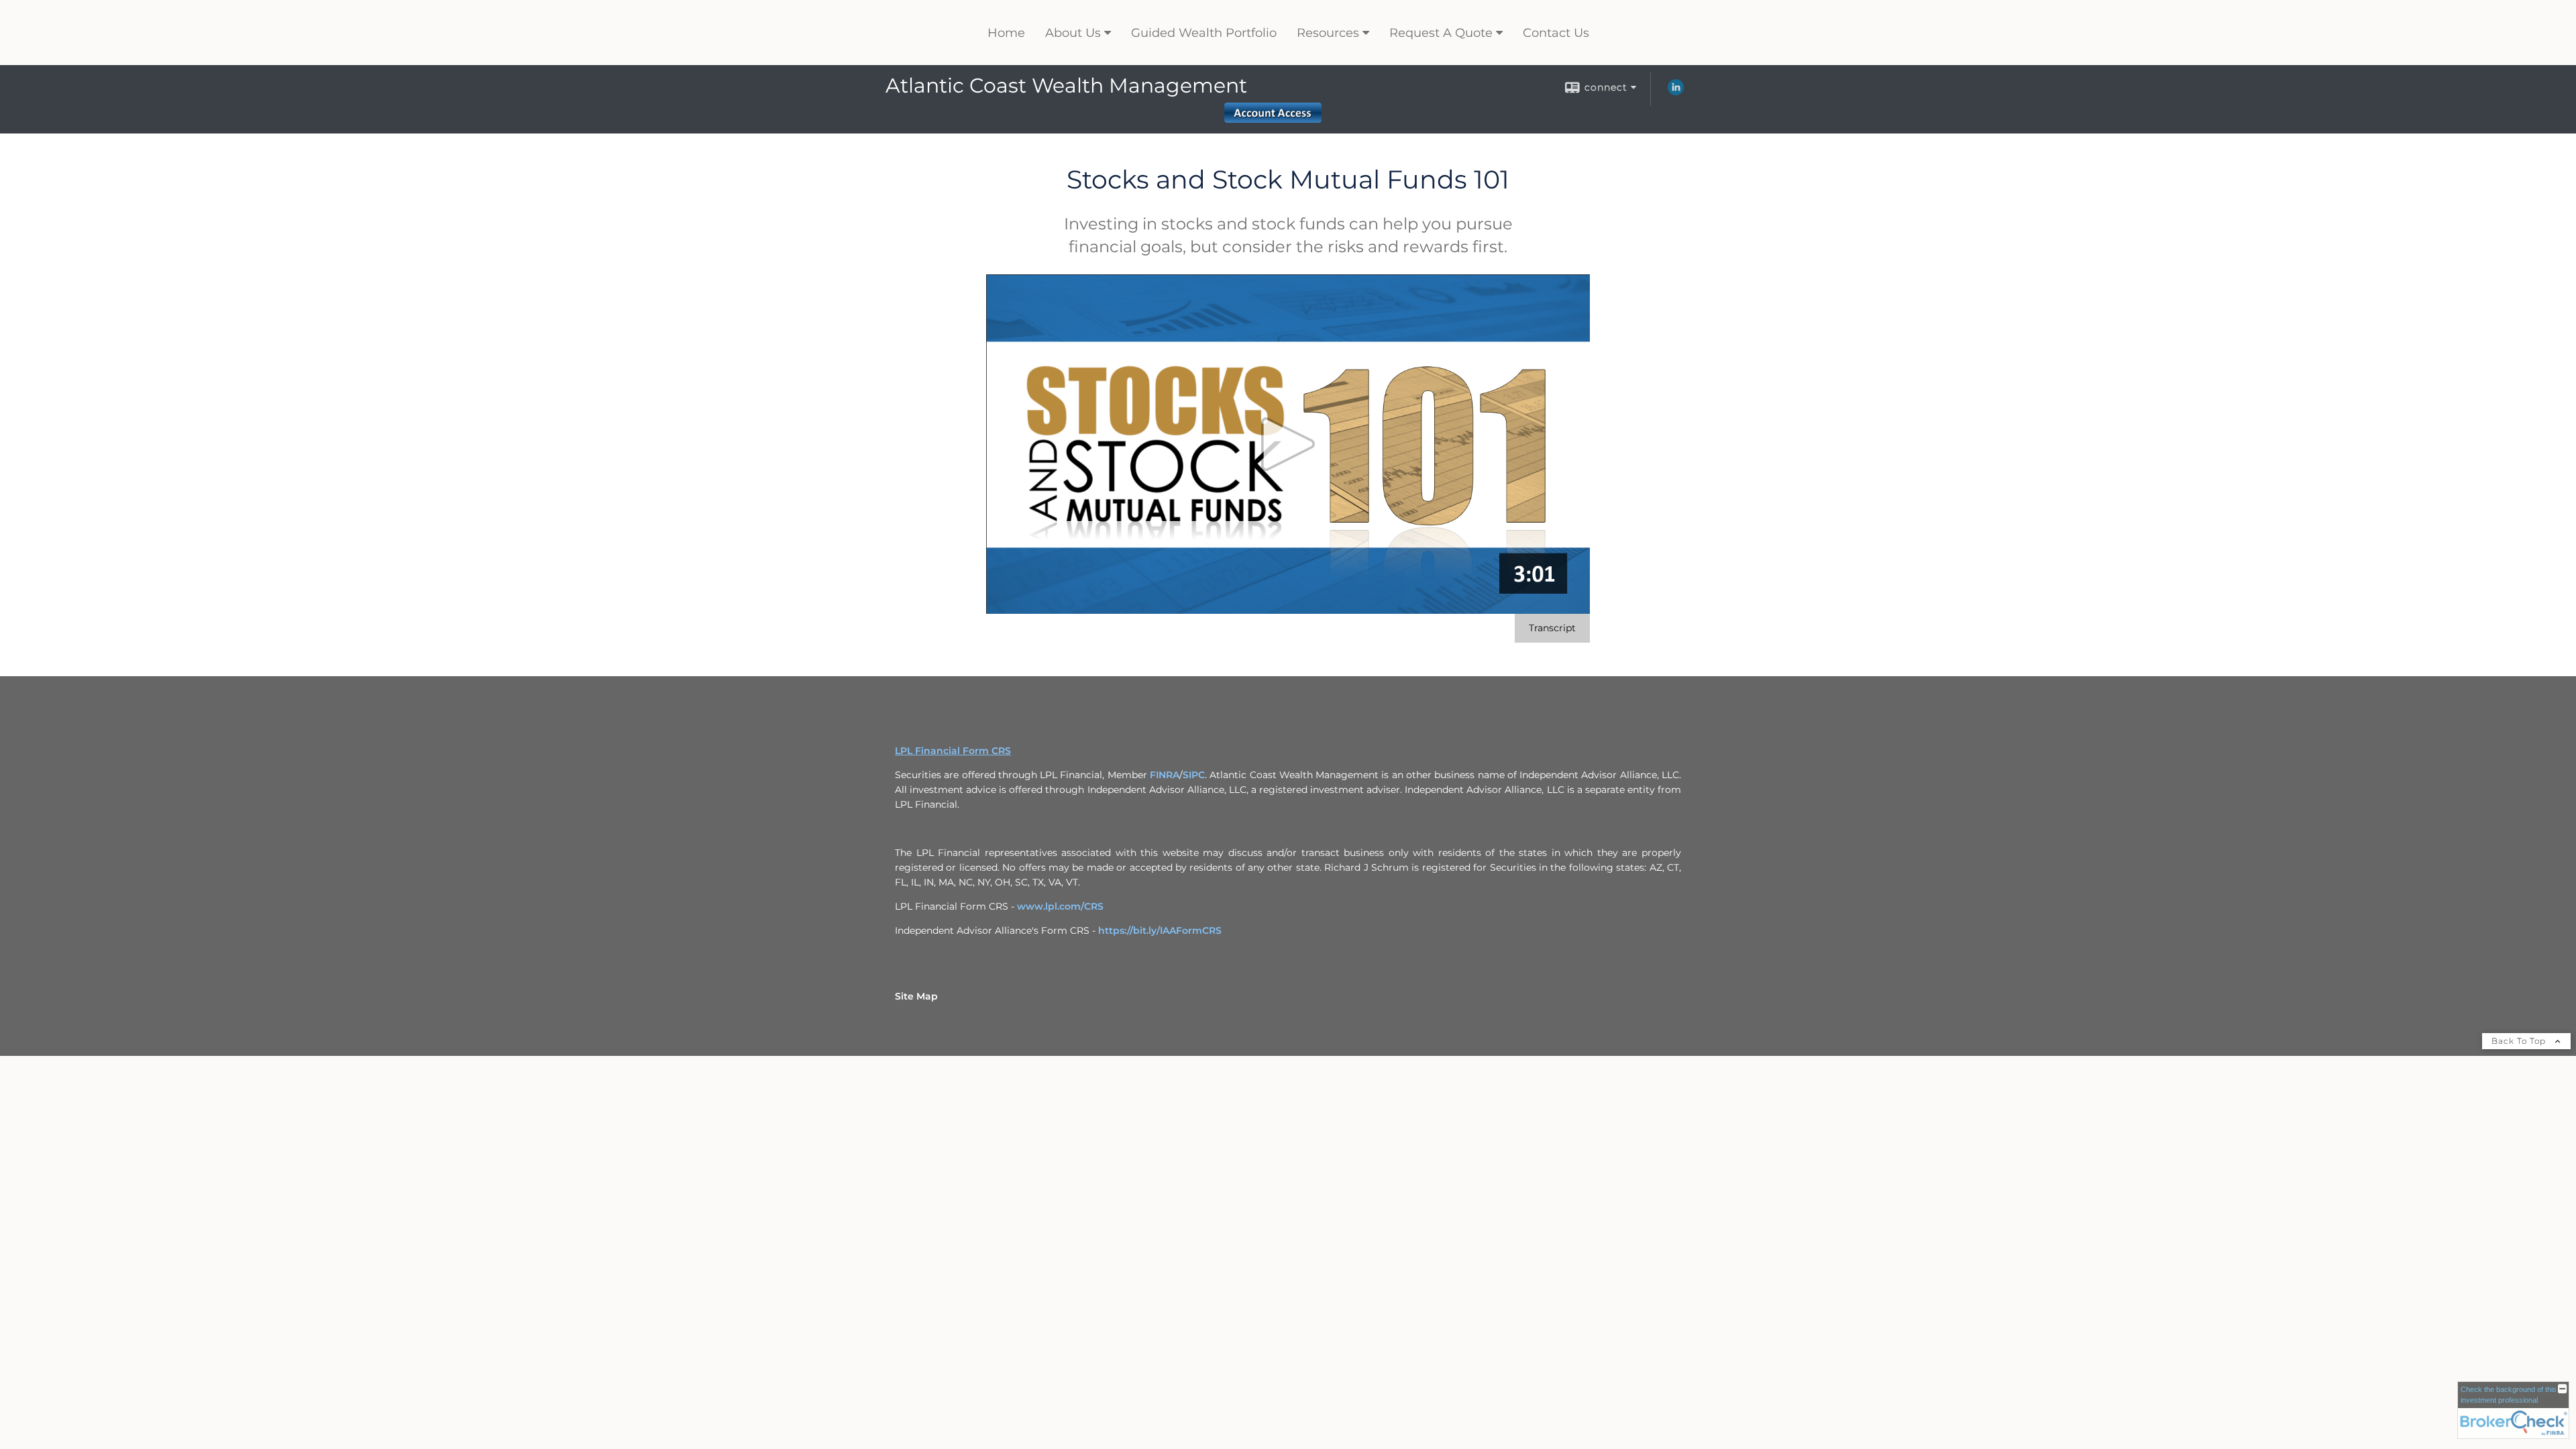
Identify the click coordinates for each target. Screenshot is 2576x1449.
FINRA (1165, 775)
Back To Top (2520, 1041)
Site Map (916, 996)
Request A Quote (1441, 33)
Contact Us (1556, 33)
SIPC (1194, 775)
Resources (1328, 33)
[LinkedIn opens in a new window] (1676, 92)
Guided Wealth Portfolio (1204, 33)
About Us (1073, 33)
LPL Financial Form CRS (953, 751)
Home (1006, 33)
